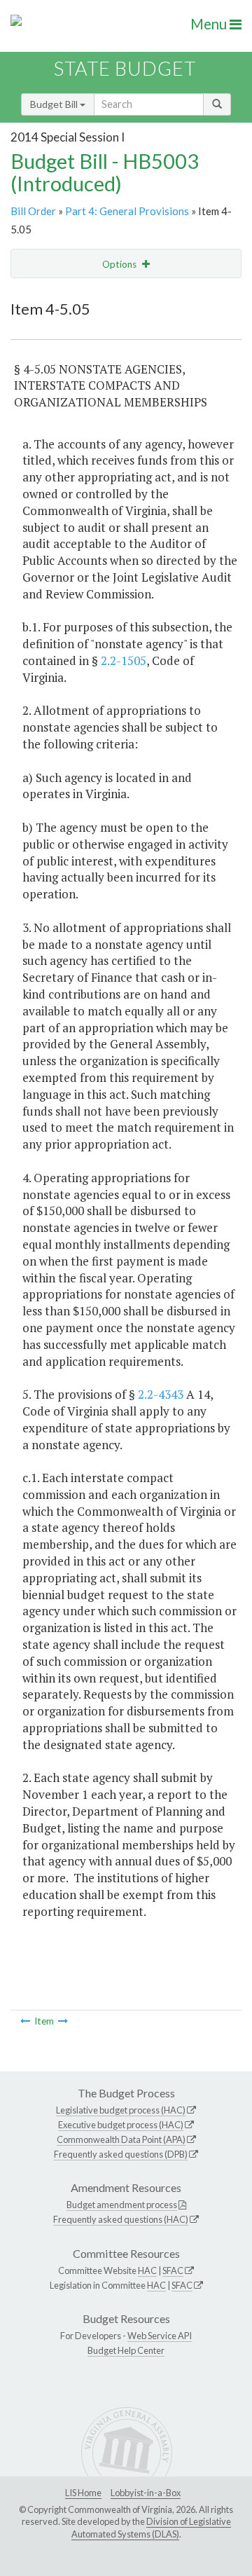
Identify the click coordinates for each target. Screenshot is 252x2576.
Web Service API (160, 2336)
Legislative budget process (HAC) (121, 2110)
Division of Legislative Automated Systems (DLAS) (151, 2528)
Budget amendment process (122, 2205)
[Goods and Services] (25, 2021)
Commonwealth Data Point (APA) (121, 2139)
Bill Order (33, 211)
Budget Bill (55, 104)
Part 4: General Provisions (127, 211)
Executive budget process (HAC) (121, 2125)
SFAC (173, 2270)
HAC (147, 2270)
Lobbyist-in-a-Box (146, 2493)
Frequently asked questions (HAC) (121, 2219)
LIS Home (83, 2493)
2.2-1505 (124, 660)
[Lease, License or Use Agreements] (63, 2021)
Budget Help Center (126, 2350)
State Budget (125, 68)
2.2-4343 (161, 1394)
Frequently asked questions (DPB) (121, 2154)
